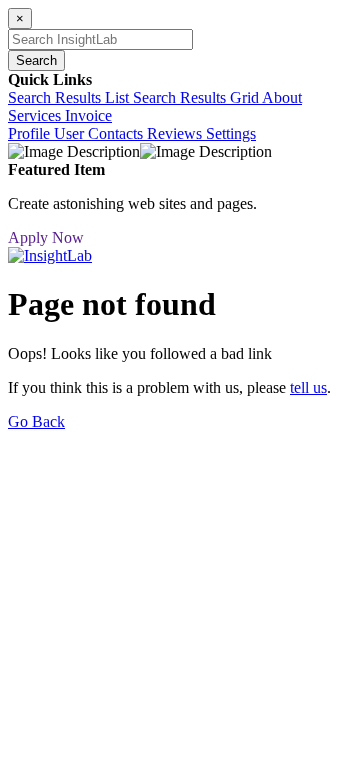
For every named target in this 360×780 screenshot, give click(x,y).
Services (36, 115)
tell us (308, 387)
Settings (231, 133)
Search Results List (70, 97)
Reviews (176, 133)
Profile (31, 133)
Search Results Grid (197, 97)
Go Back (36, 421)
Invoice (88, 115)
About (282, 97)
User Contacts (100, 133)
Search (36, 60)
